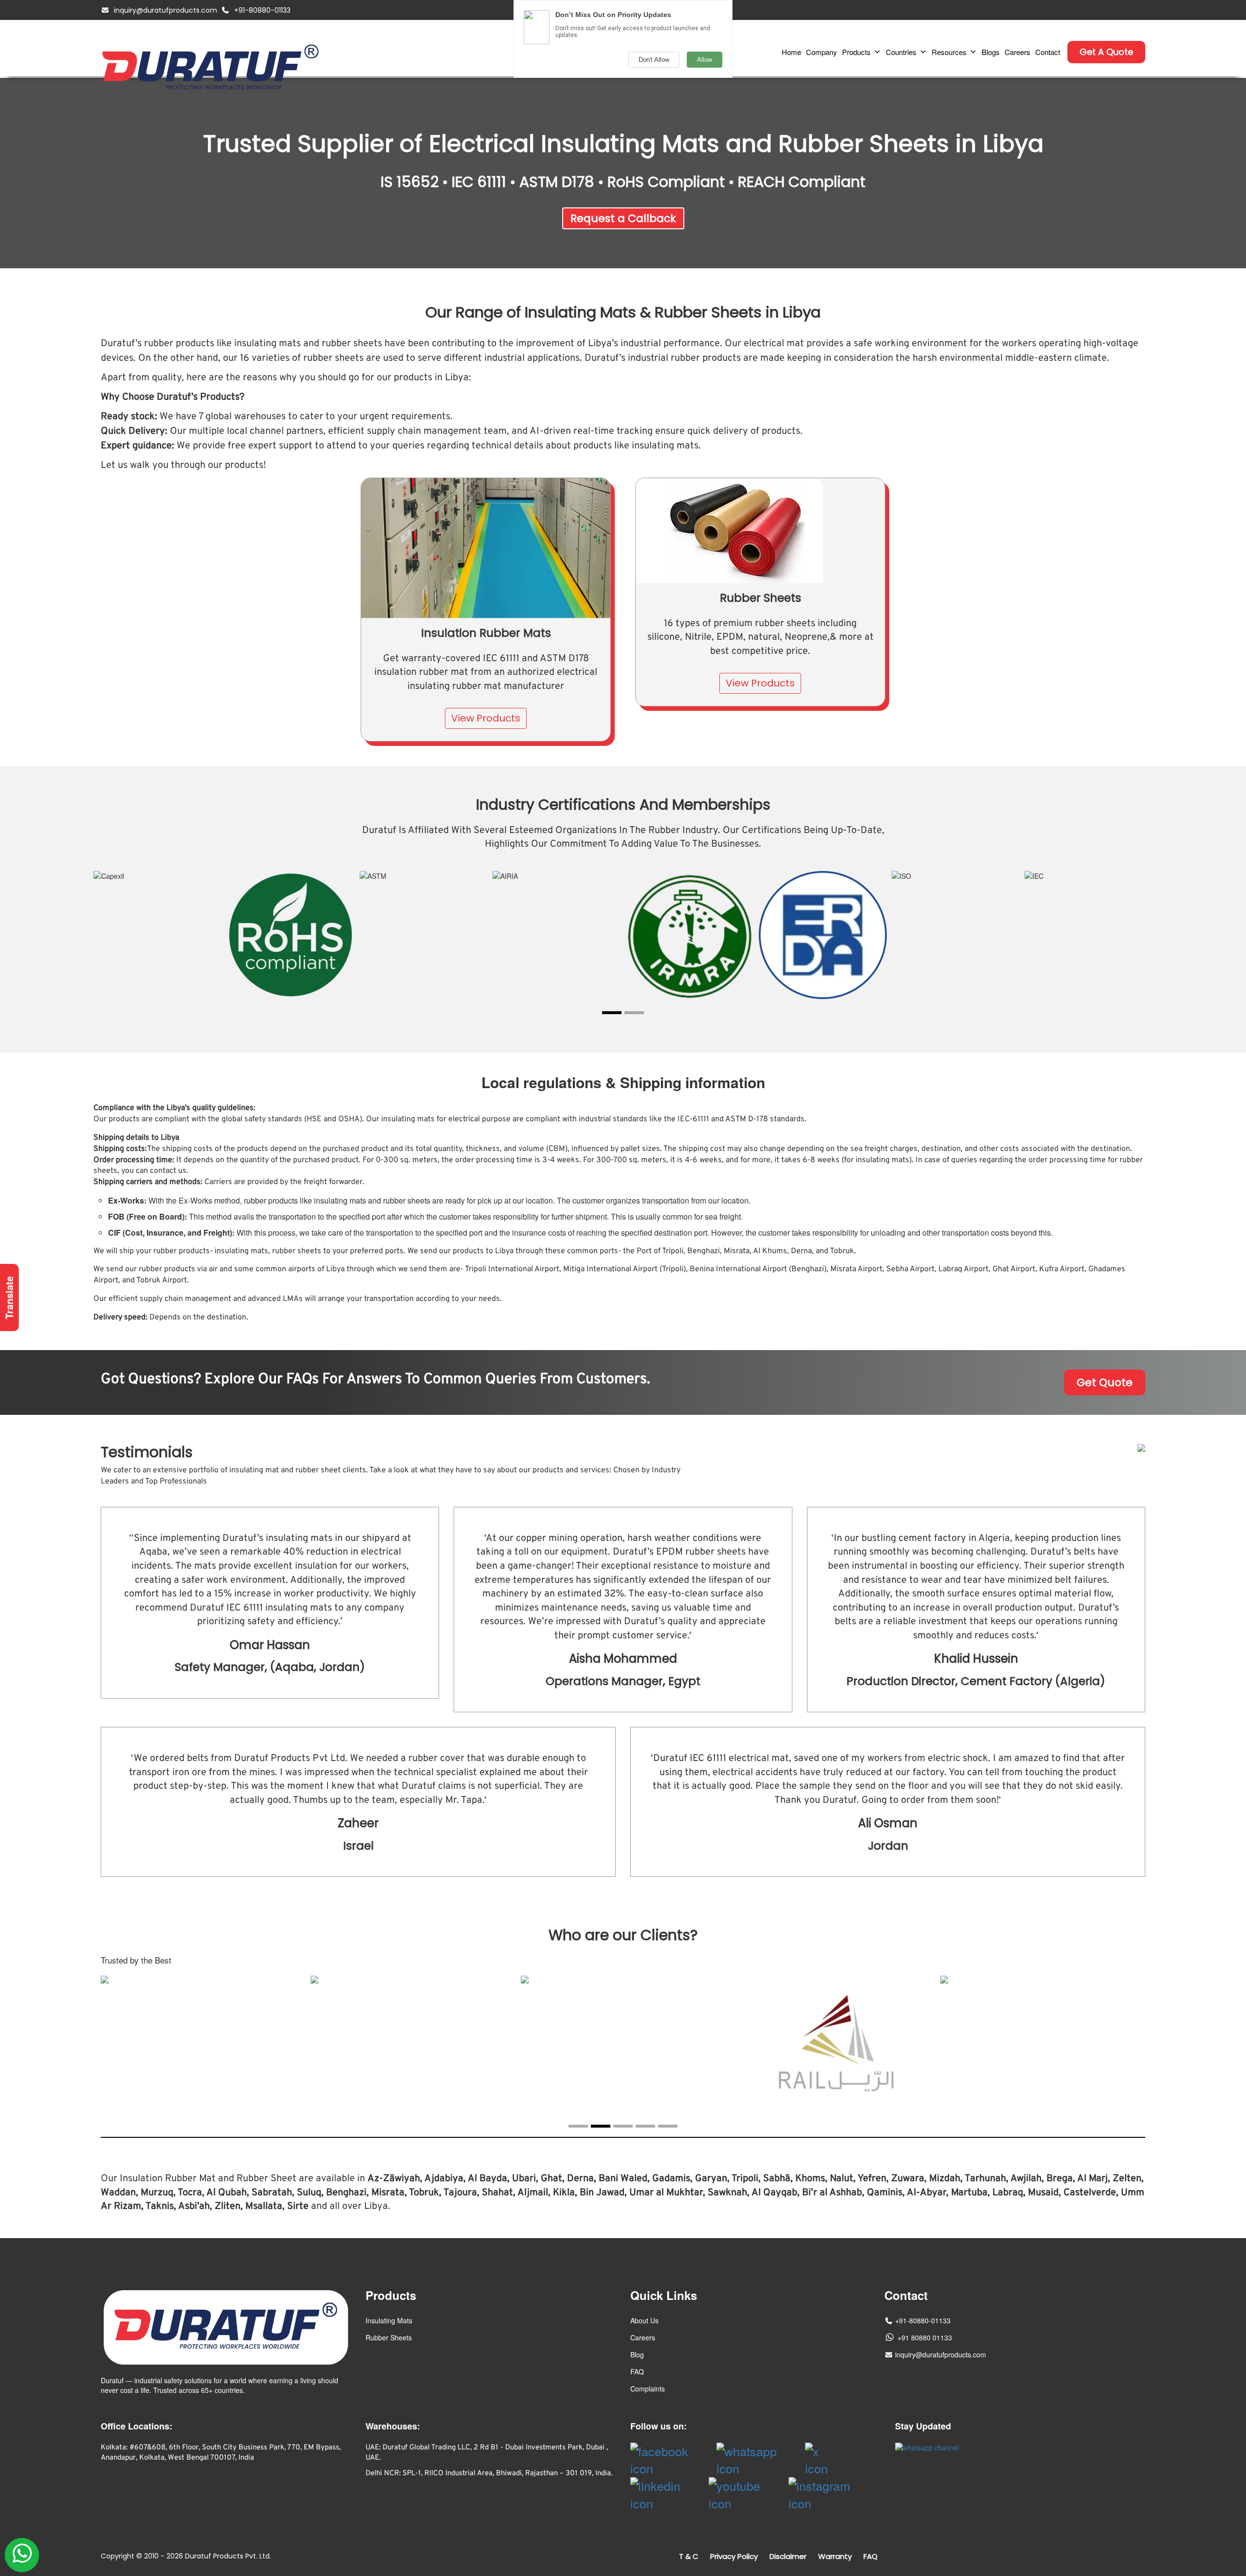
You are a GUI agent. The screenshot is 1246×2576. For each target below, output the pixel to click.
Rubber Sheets (389, 2337)
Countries (901, 52)
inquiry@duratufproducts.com (165, 10)
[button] (612, 1013)
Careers (1017, 52)
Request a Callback (623, 218)
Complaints (648, 2389)
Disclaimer (788, 2556)
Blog (637, 2354)
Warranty (835, 2556)
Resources (949, 52)
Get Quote (1105, 1382)
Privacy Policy (734, 2556)
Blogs (991, 52)
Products (856, 52)
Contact (1048, 52)
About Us (644, 2320)
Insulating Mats (389, 2320)
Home (791, 52)
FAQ (637, 2372)
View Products (486, 718)
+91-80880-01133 (262, 10)
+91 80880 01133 (925, 2337)
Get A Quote (1106, 52)
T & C (689, 2556)
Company (822, 52)
